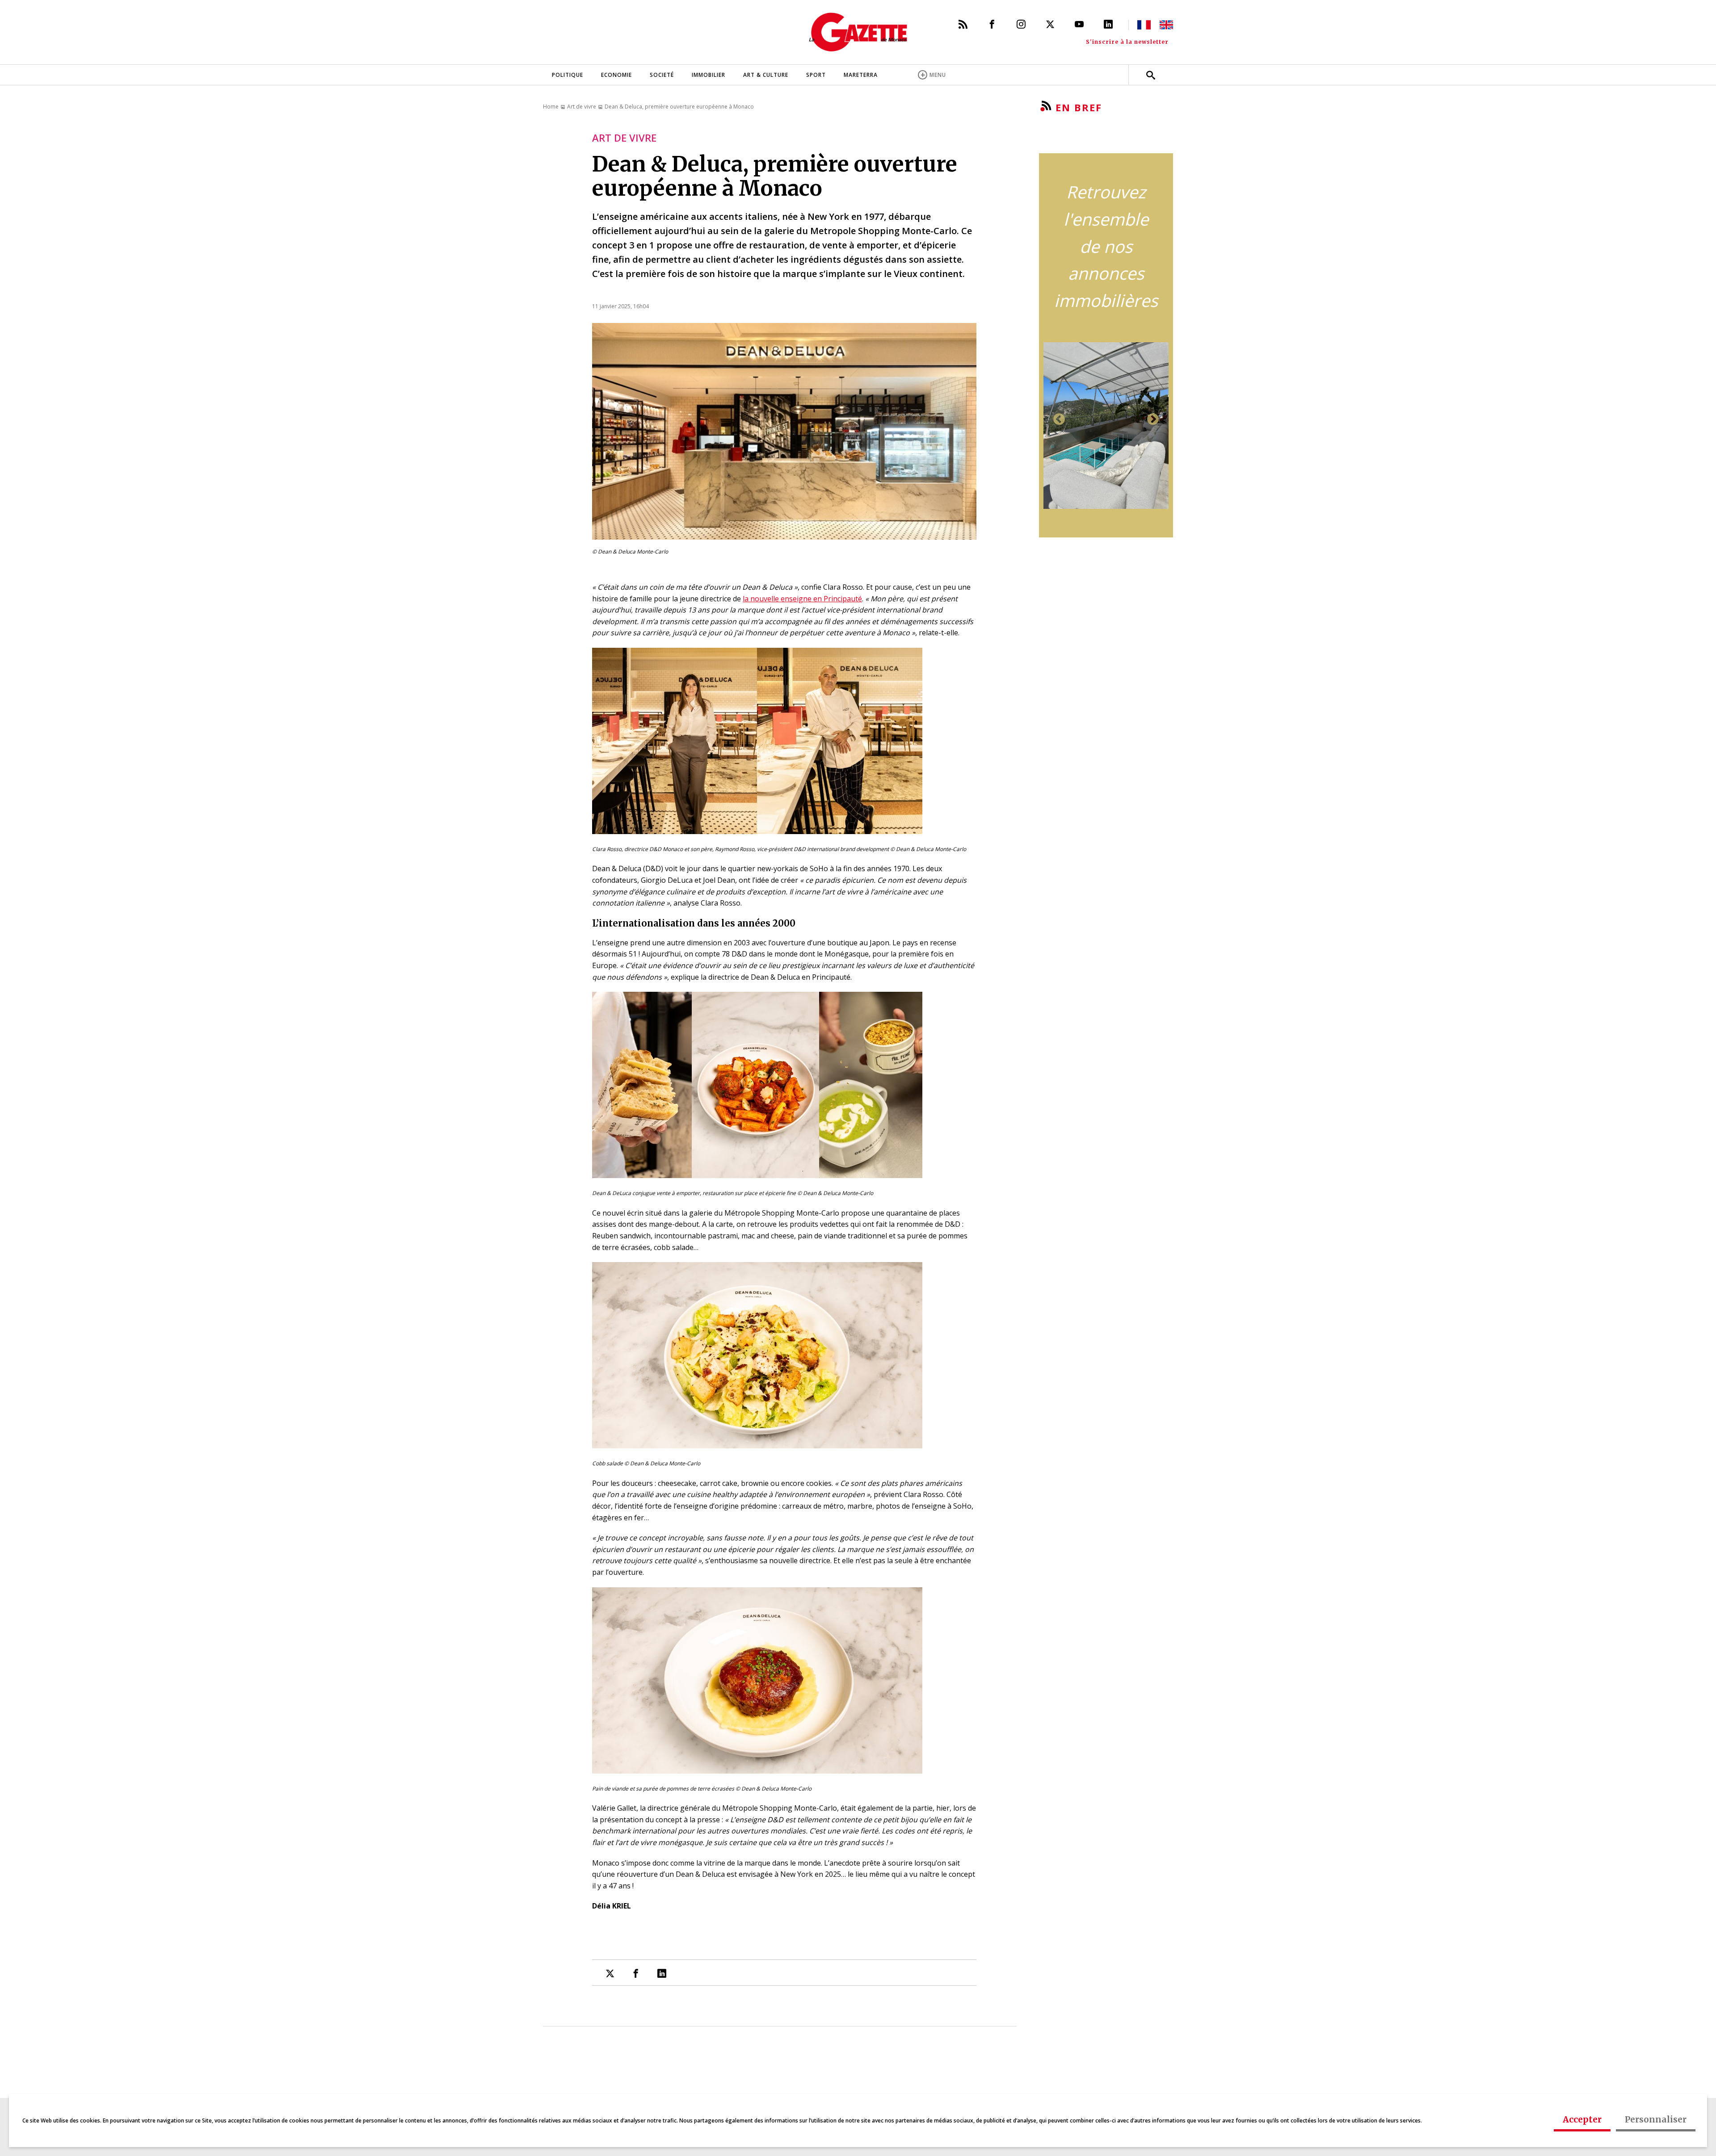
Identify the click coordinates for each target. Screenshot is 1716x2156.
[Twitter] (1050, 24)
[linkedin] (662, 1973)
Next (1153, 419)
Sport (816, 75)
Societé (662, 75)
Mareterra (861, 75)
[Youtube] (1079, 24)
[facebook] (636, 1973)
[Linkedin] (1108, 25)
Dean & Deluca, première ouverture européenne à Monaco (679, 107)
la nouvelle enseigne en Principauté (802, 599)
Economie (616, 75)
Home (551, 107)
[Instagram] (1021, 24)
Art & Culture (766, 75)
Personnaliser (1656, 2119)
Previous (1059, 419)
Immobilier (709, 75)
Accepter (1582, 2119)
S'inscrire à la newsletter (1127, 42)
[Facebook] (992, 24)
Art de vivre (582, 107)
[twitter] (610, 1973)
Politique (568, 75)
